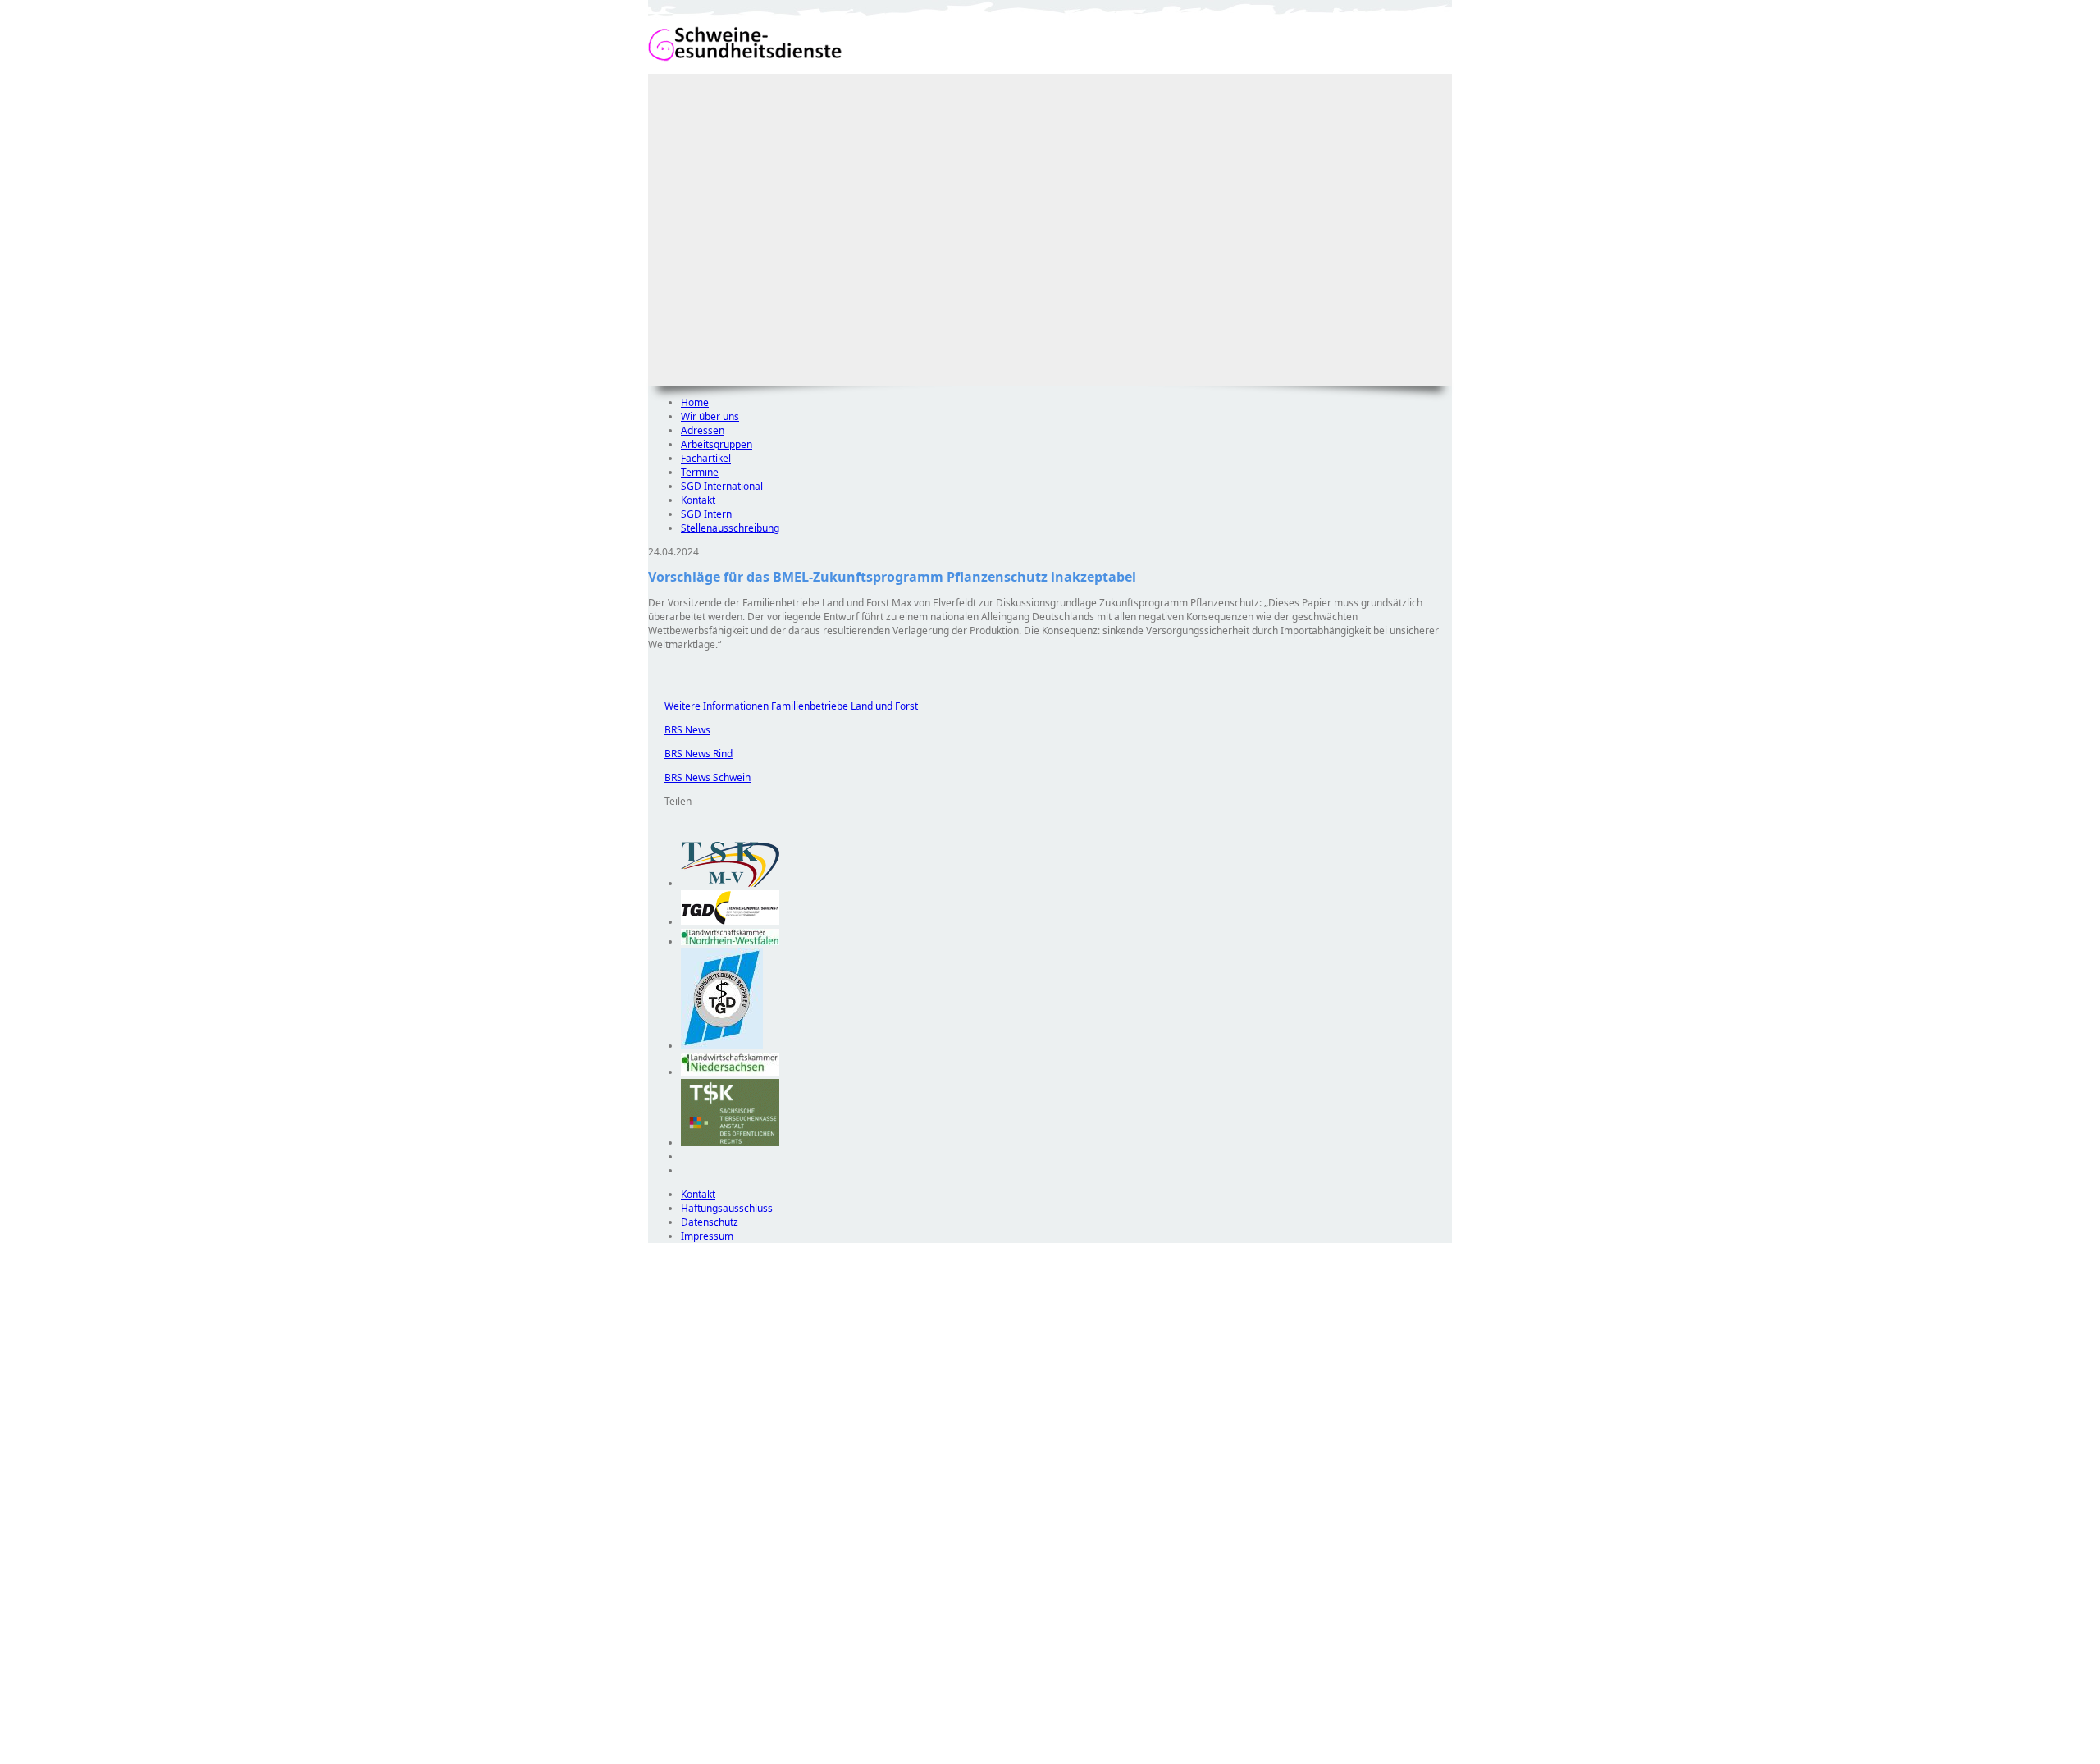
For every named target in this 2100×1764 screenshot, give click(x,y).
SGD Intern (706, 514)
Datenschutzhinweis (694, 1756)
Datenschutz (710, 1222)
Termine (700, 472)
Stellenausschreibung (730, 528)
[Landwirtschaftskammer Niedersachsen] (730, 1072)
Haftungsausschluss (727, 1208)
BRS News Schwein (699, 777)
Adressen (703, 430)
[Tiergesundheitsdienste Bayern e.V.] (722, 1046)
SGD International (722, 486)
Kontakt (698, 500)
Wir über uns (710, 416)
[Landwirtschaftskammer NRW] (730, 941)
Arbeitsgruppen (717, 444)
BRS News (679, 730)
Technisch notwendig (672, 1540)
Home (695, 402)
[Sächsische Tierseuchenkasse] (730, 1142)
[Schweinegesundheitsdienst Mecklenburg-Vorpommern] (730, 883)
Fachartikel (706, 458)
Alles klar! (659, 1721)
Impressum (707, 1236)
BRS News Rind (690, 754)
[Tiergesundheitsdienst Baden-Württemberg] (730, 922)
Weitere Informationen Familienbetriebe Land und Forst (783, 706)
